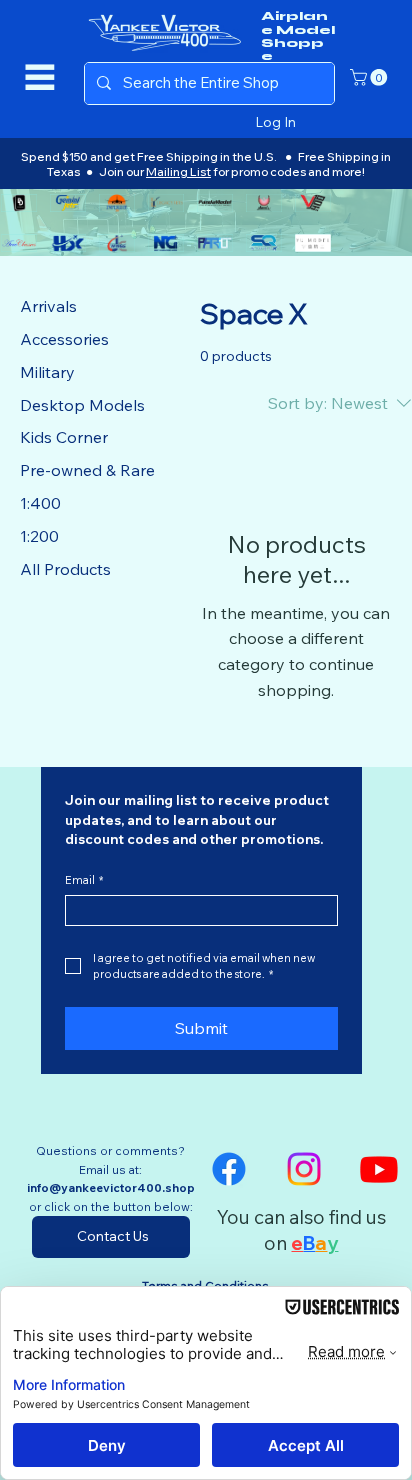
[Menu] (40, 77)
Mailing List (178, 171)
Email (84, 880)
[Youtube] (379, 1169)
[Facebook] (229, 1169)
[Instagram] (304, 1169)
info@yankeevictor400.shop (111, 1187)
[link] (370, 77)
